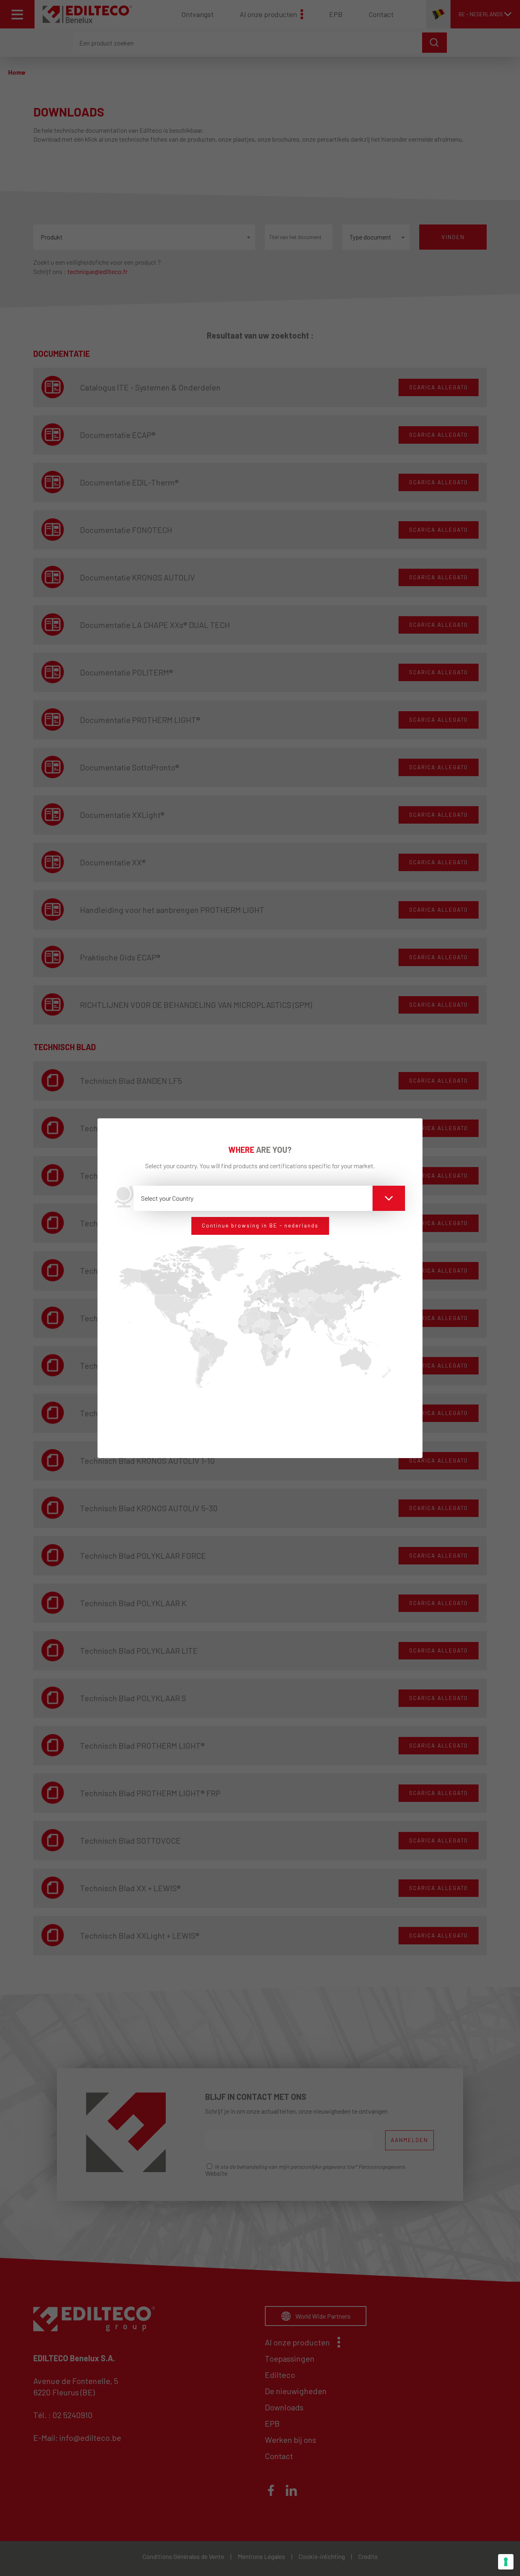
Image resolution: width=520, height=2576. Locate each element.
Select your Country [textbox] (167, 1198)
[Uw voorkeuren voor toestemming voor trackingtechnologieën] (506, 2562)
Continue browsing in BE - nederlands (260, 1225)
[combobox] (270, 1198)
